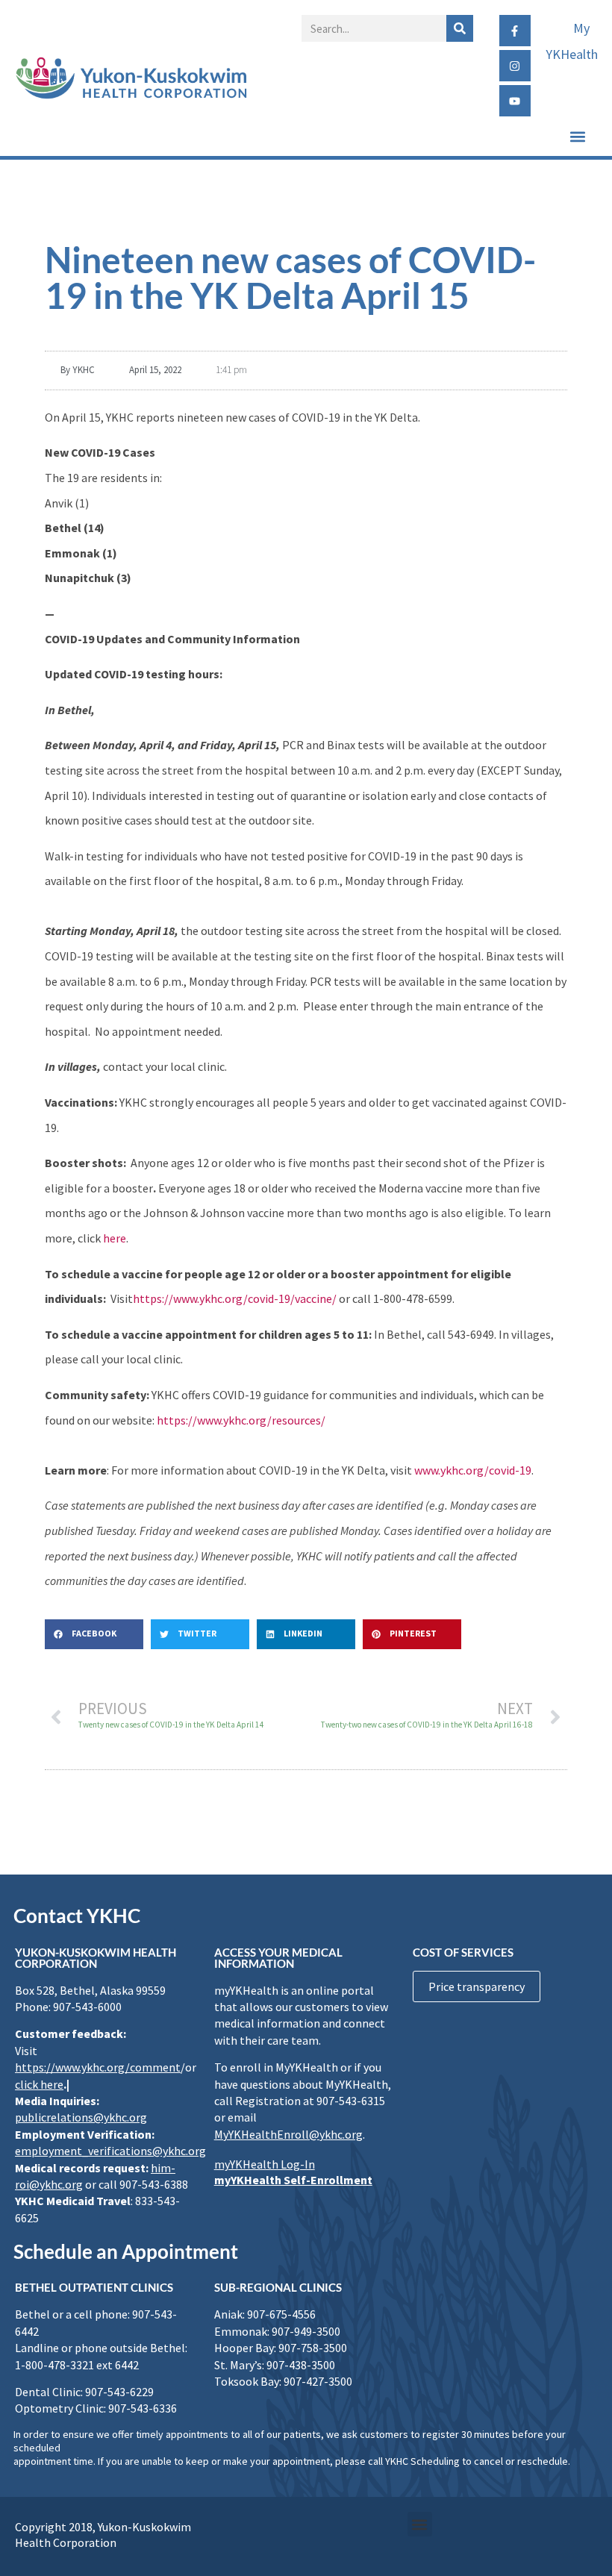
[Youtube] (515, 101)
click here (39, 2084)
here (115, 1238)
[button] (577, 136)
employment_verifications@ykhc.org (110, 2151)
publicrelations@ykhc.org (81, 2117)
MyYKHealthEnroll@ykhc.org (288, 2134)
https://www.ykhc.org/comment (98, 2067)
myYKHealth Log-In (265, 2164)
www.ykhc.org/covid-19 (473, 1470)
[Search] (460, 28)
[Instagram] (515, 66)
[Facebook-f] (515, 31)
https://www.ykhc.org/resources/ (241, 1420)
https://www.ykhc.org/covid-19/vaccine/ (235, 1298)
